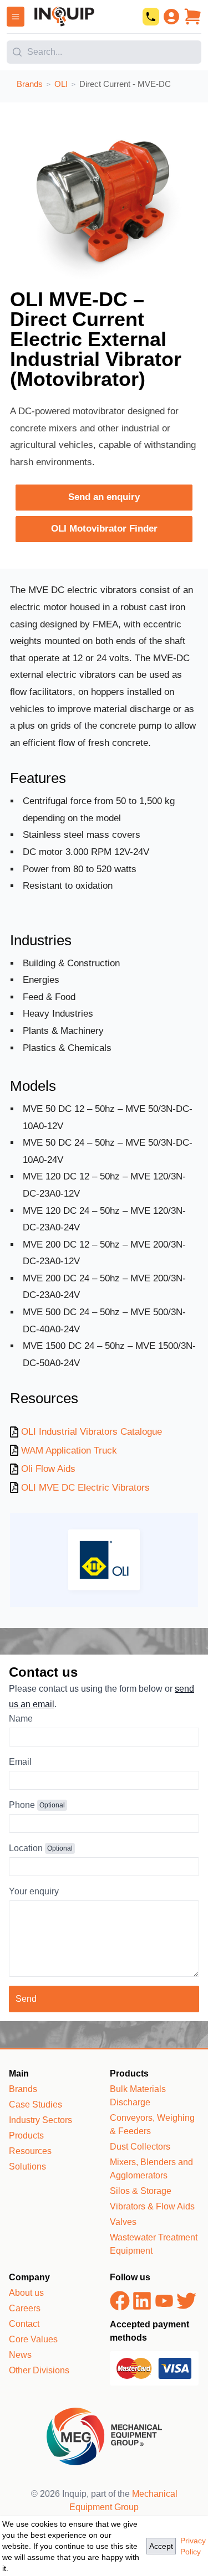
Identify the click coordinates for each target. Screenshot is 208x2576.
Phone (22, 1805)
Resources (30, 2151)
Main (19, 2073)
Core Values (33, 2339)
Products (26, 2135)
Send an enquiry (104, 497)
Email (20, 1762)
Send (26, 1999)
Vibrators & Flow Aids (152, 2206)
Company (29, 2277)
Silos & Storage (141, 2191)
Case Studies (35, 2104)
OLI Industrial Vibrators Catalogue (92, 1432)
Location (26, 1848)
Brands (23, 2089)
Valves (123, 2222)
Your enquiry (34, 1891)
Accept (161, 2546)
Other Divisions (39, 2370)
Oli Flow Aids (48, 1469)
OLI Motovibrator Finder (104, 529)
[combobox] (104, 48)
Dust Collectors (140, 2147)
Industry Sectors (40, 2120)
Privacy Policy (193, 2546)
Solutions (27, 2167)
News (20, 2355)
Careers (25, 2308)
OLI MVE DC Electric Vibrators (85, 1488)
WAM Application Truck (69, 1451)
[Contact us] (151, 17)
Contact (24, 2324)
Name (21, 1719)
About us (26, 2293)
